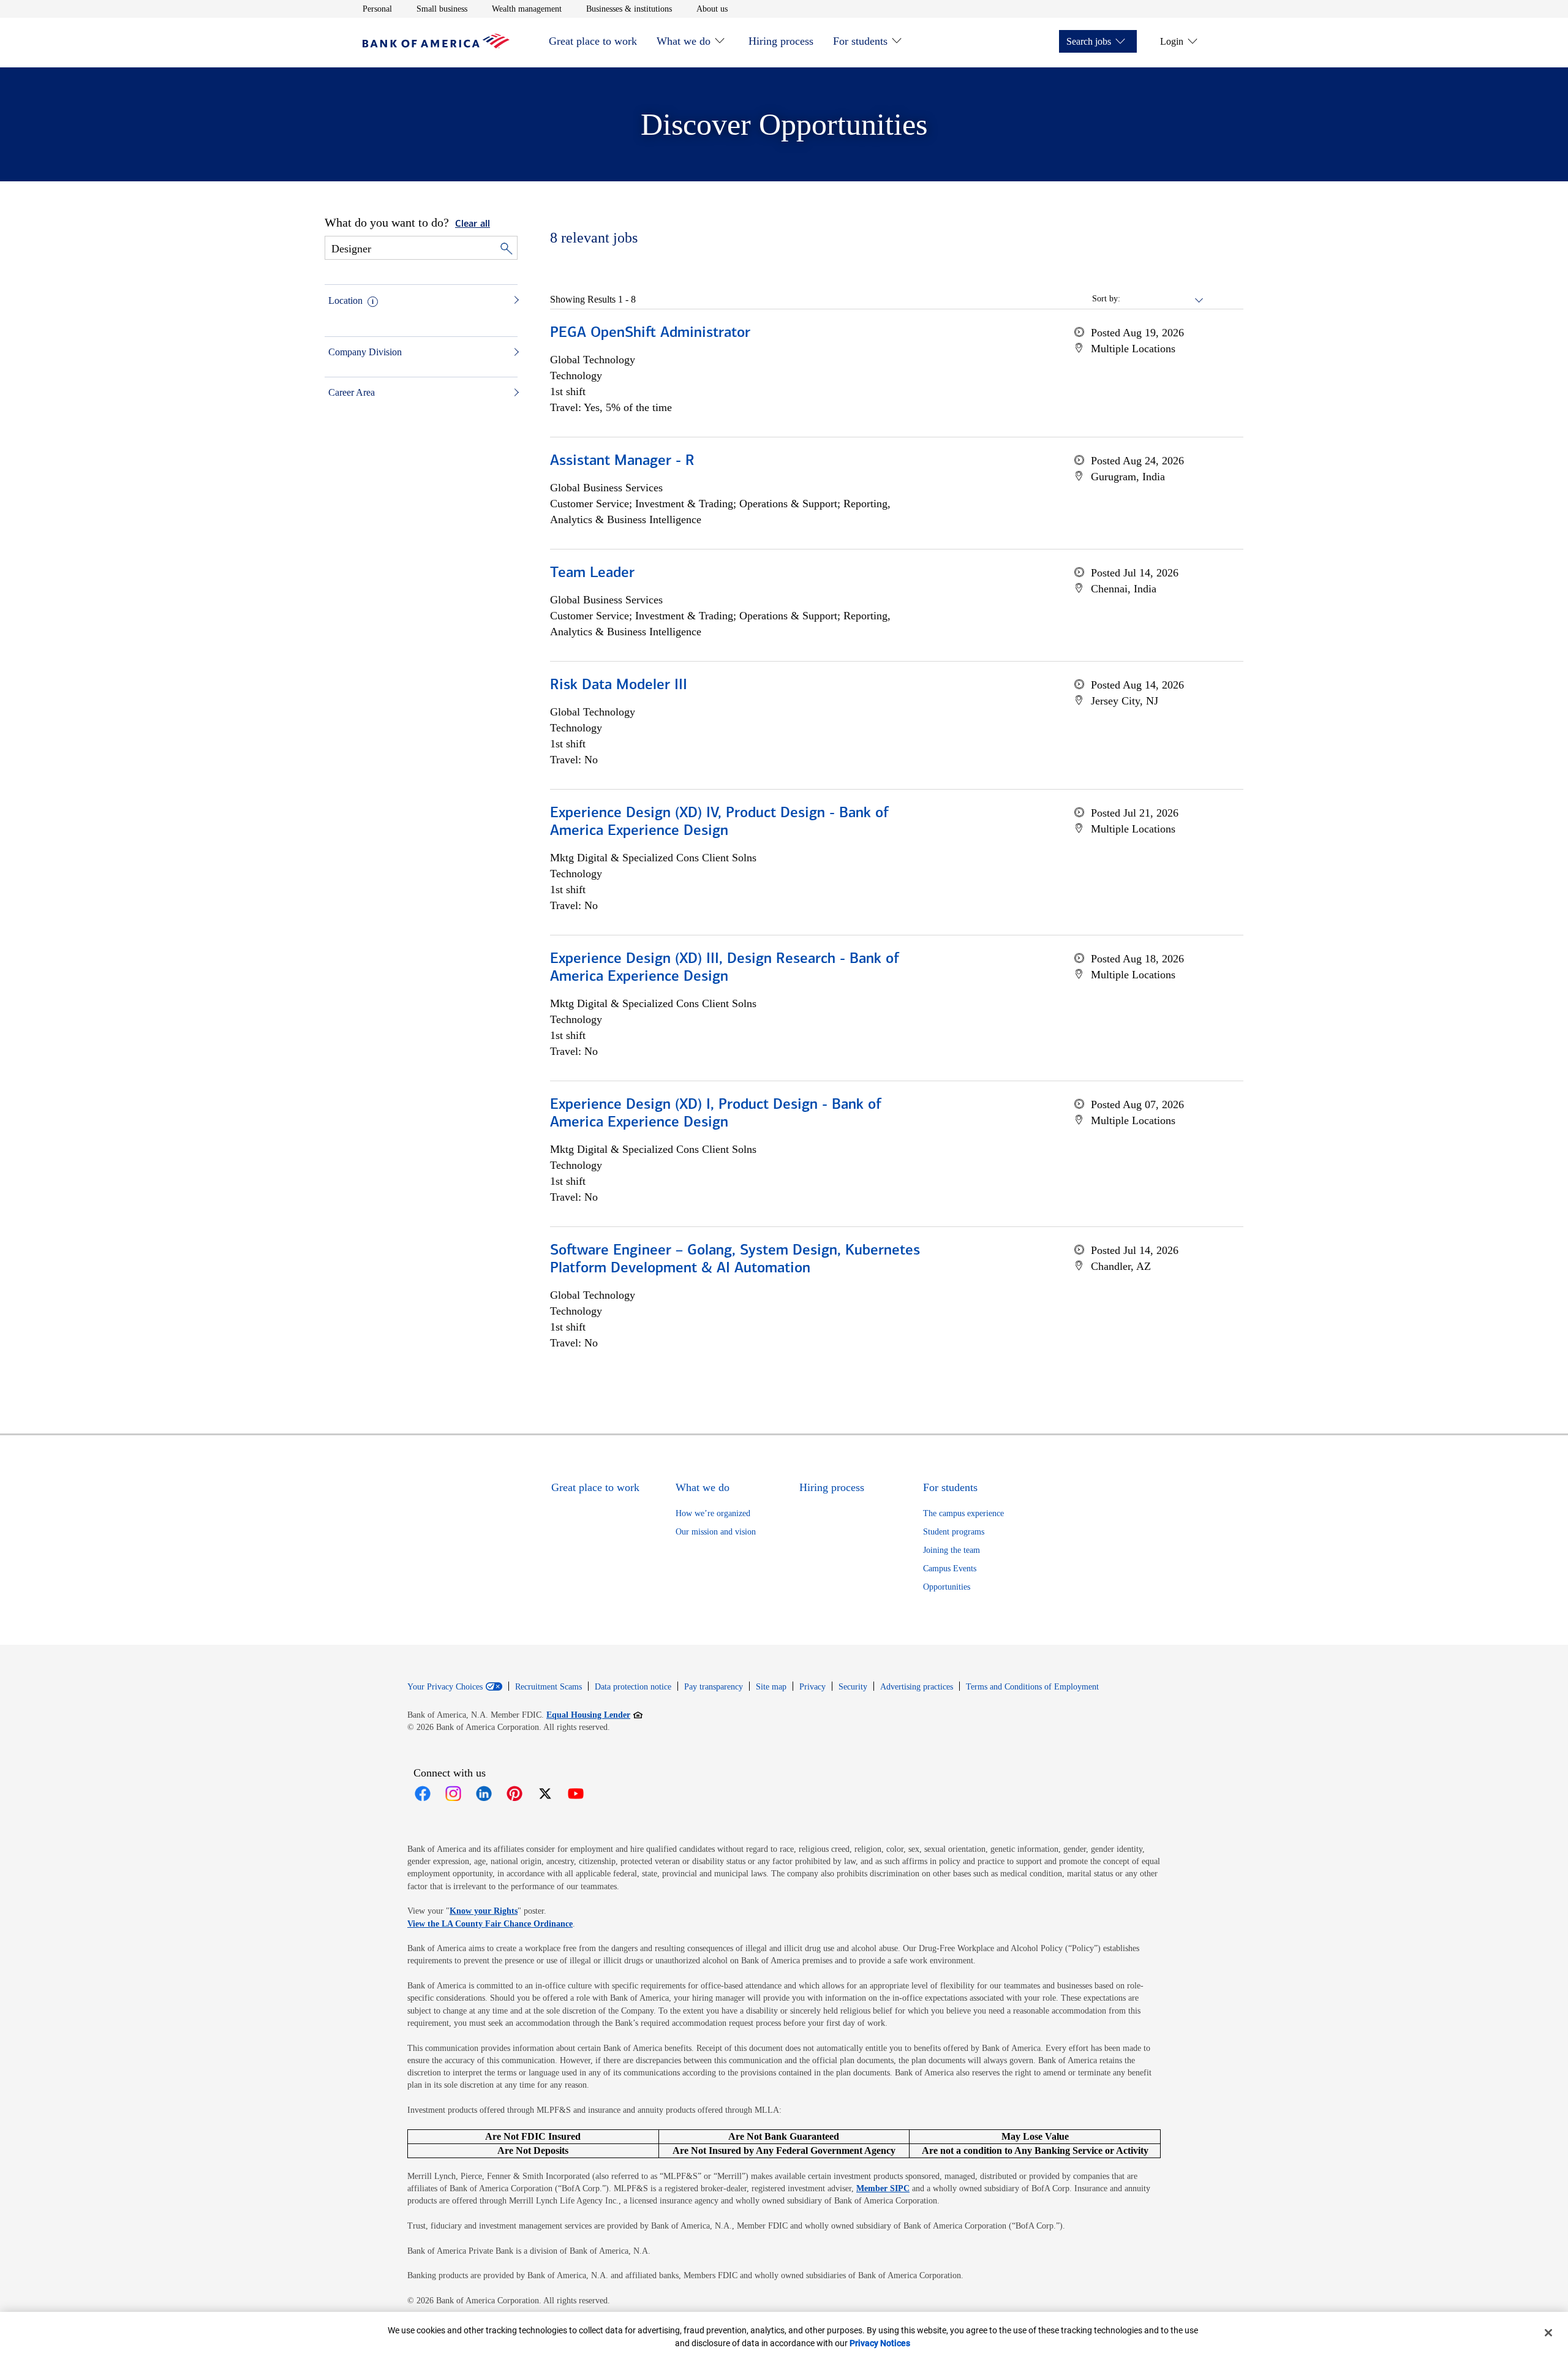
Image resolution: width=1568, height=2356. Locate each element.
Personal (377, 9)
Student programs (954, 1532)
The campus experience (963, 1513)
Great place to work (593, 41)
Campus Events (950, 1569)
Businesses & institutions (629, 9)
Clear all (473, 224)
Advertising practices (917, 1687)
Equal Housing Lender (594, 1715)
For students (860, 41)
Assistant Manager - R (622, 461)
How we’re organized (713, 1513)
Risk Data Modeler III (619, 685)
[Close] (1548, 2333)
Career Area (352, 392)
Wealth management (527, 9)
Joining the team (952, 1550)
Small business (442, 9)
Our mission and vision (716, 1532)
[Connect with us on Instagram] (453, 1794)
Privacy (812, 1687)
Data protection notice (633, 1687)
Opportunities (947, 1587)
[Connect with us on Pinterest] (514, 1794)
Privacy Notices (880, 2343)
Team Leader (592, 573)
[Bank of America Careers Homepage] (436, 45)
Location (345, 300)
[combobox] (1163, 299)
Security (853, 1687)
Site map (771, 1687)
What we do (684, 41)
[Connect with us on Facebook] (423, 1794)
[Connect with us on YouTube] (576, 1794)
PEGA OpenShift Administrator (650, 333)
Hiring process (781, 41)
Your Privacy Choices (445, 1687)
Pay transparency (714, 1687)
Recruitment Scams (548, 1687)
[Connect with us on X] (545, 1794)
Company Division (365, 352)
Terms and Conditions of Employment (1032, 1687)
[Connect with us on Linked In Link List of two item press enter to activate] (484, 1794)
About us (712, 9)
